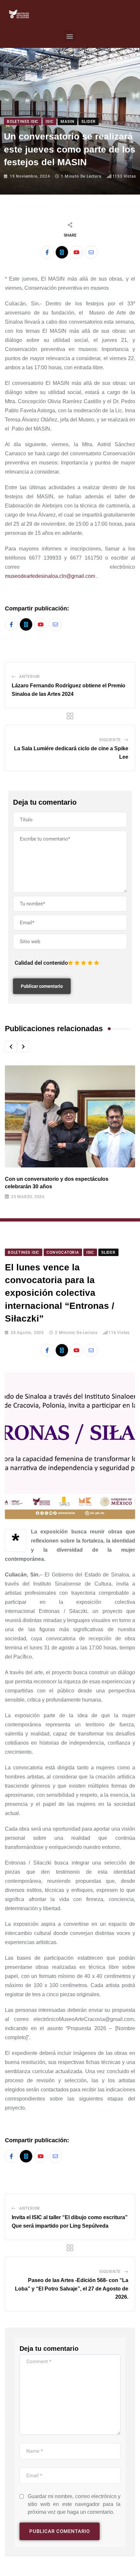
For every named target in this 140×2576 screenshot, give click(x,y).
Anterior (30, 677)
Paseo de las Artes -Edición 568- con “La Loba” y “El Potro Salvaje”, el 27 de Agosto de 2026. (72, 2289)
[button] (70, 36)
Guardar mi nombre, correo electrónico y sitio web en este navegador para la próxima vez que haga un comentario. (74, 2504)
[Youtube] (77, 252)
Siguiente (110, 740)
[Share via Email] (91, 252)
